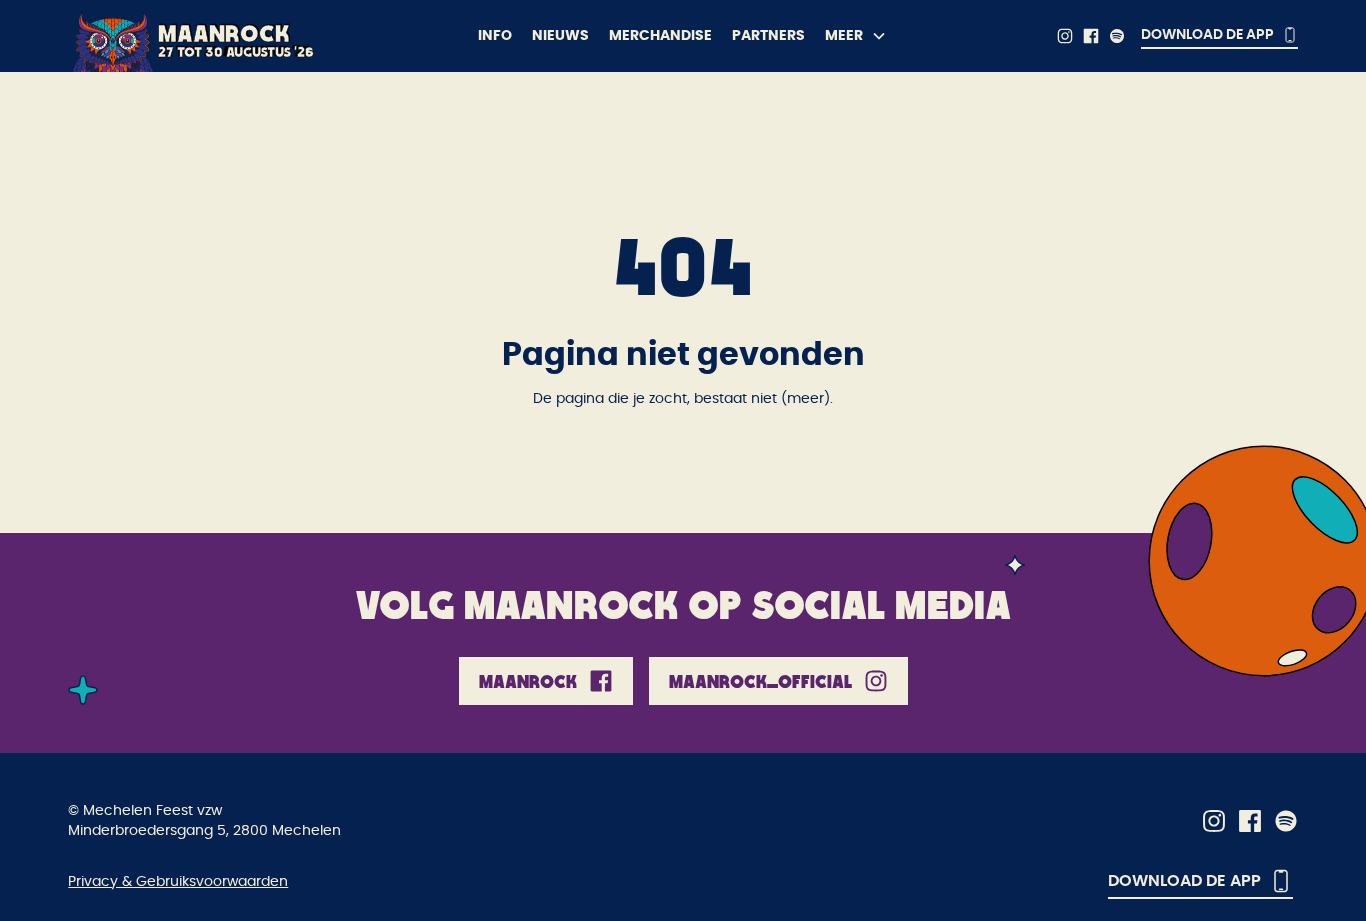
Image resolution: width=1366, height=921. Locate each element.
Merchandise (660, 36)
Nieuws (560, 36)
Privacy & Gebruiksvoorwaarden (178, 882)
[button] (856, 36)
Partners (768, 36)
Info (495, 36)
